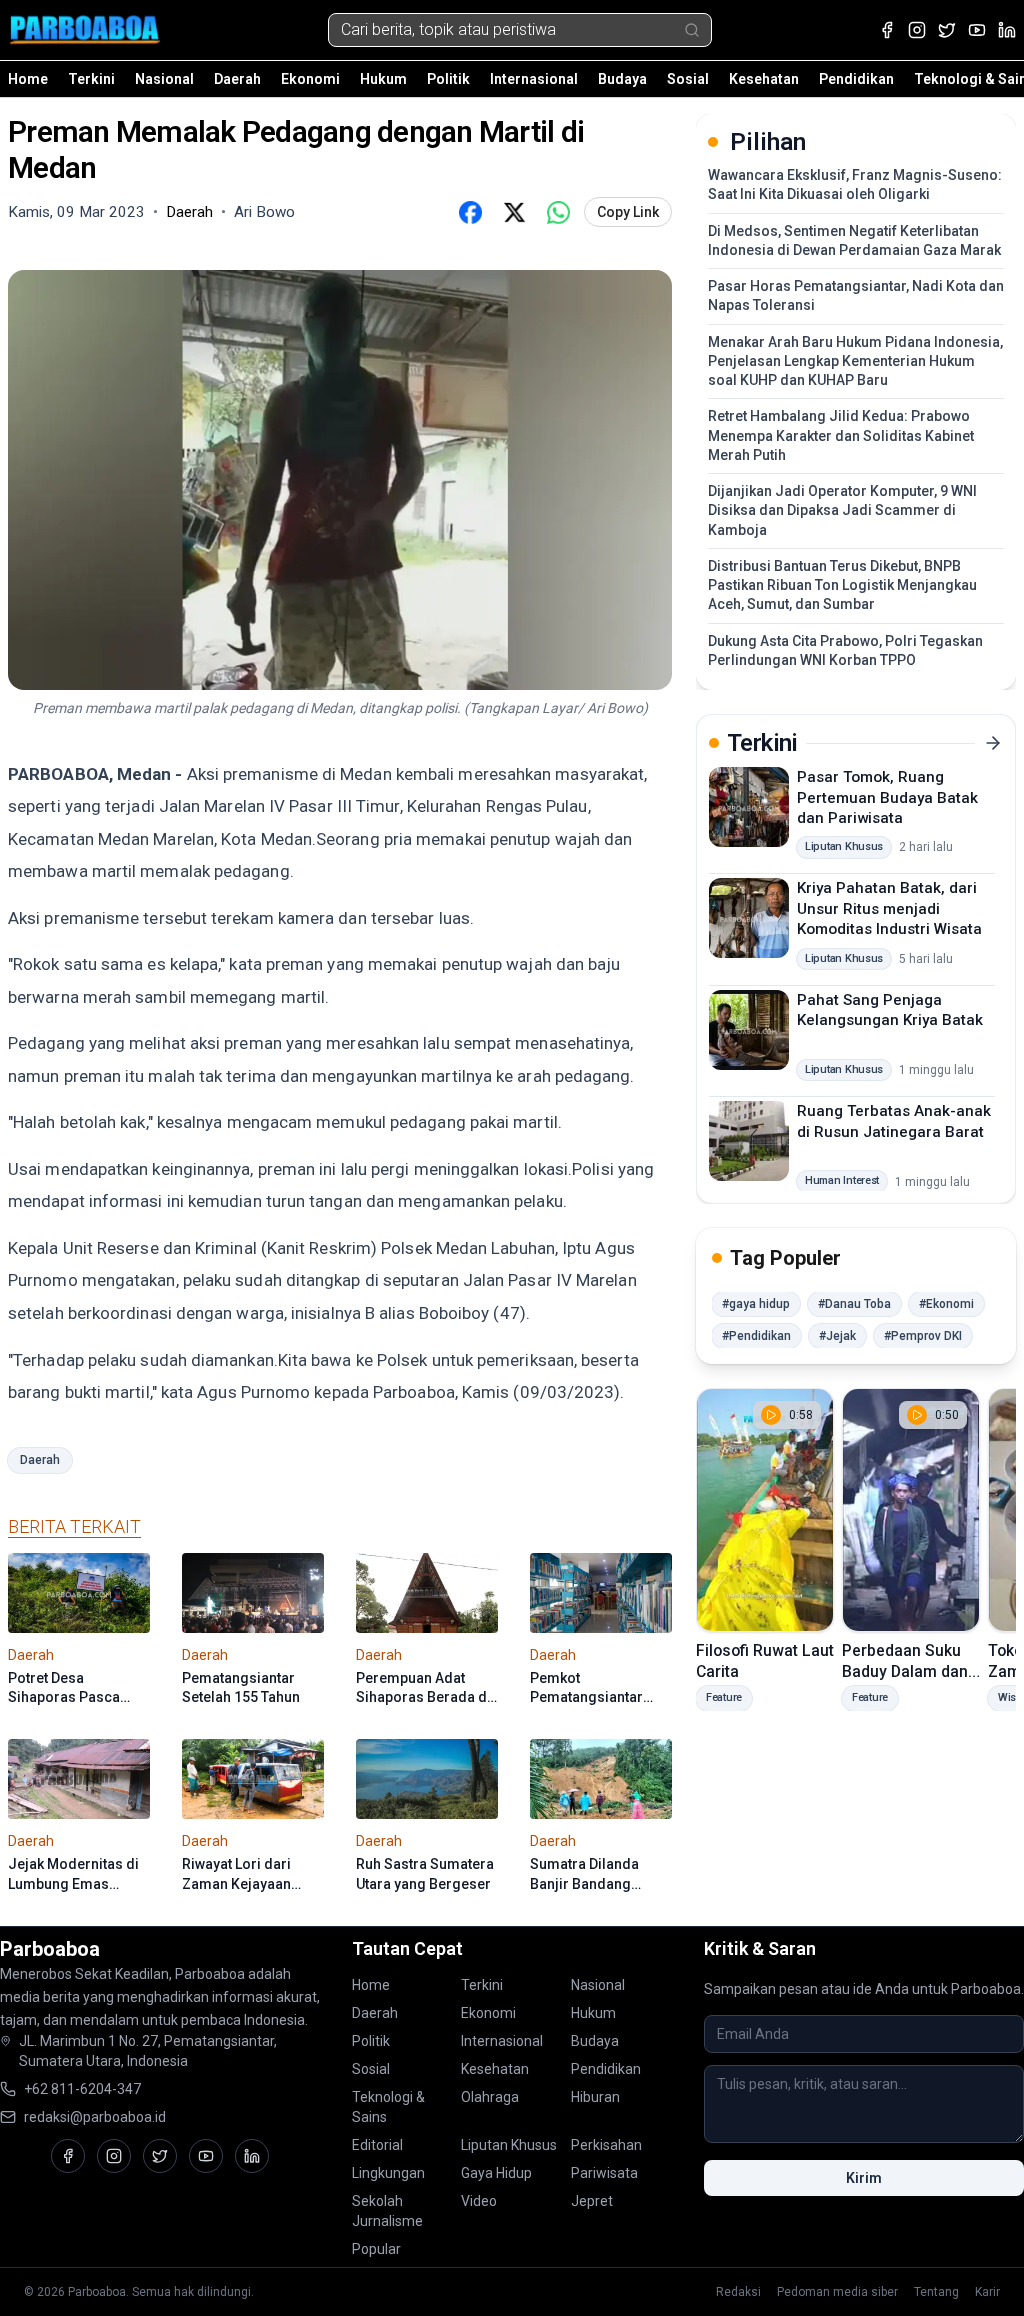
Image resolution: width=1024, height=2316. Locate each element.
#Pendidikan (756, 1336)
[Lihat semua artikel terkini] (993, 743)
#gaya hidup (756, 1304)
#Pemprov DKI (923, 1336)
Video (479, 2201)
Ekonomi (310, 79)
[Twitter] (947, 30)
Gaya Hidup (496, 2173)
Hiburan (595, 2097)
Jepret (592, 2201)
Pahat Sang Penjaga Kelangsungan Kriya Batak (890, 1010)
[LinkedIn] (1007, 30)
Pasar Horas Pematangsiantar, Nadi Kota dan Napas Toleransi (856, 295)
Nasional (164, 79)
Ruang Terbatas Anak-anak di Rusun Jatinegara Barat (894, 1121)
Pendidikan (856, 79)
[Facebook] (887, 30)
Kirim (864, 2178)
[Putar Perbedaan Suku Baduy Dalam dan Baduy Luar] (911, 1510)
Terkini (91, 79)
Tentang (936, 2292)
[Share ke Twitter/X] (514, 212)
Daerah (237, 79)
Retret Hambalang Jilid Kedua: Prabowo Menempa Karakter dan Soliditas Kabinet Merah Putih (841, 435)
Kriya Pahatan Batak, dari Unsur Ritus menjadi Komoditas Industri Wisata (889, 908)
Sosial (688, 79)
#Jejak (837, 1336)
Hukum (383, 79)
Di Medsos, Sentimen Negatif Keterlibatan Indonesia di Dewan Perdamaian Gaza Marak (854, 240)
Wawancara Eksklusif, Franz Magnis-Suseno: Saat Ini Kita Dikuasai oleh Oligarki (855, 184)
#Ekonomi (946, 1304)
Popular (376, 2249)
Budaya (622, 79)
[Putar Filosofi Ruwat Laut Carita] (765, 1510)
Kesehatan (764, 79)
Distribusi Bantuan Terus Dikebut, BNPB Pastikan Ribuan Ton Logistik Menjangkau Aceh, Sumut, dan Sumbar (842, 585)
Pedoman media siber (837, 2292)
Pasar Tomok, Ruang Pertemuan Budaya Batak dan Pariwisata (887, 797)
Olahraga (490, 2097)
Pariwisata (604, 2173)
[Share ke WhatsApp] (558, 212)
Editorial (377, 2145)
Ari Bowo (264, 212)
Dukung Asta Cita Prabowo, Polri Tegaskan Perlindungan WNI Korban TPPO (845, 650)
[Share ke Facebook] (470, 212)
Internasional (534, 79)
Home (28, 79)
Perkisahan (606, 2145)
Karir (987, 2292)
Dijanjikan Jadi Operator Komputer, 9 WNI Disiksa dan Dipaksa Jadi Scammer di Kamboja (842, 510)
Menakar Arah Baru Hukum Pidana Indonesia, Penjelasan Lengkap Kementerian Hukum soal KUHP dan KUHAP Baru (855, 361)
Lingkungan (388, 2173)
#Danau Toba (854, 1304)
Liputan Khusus (509, 2145)
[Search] (692, 30)
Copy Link (628, 212)
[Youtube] (977, 30)
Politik (448, 79)
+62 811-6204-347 (82, 2089)
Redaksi (738, 2292)
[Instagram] (917, 30)
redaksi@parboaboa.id (95, 2117)
